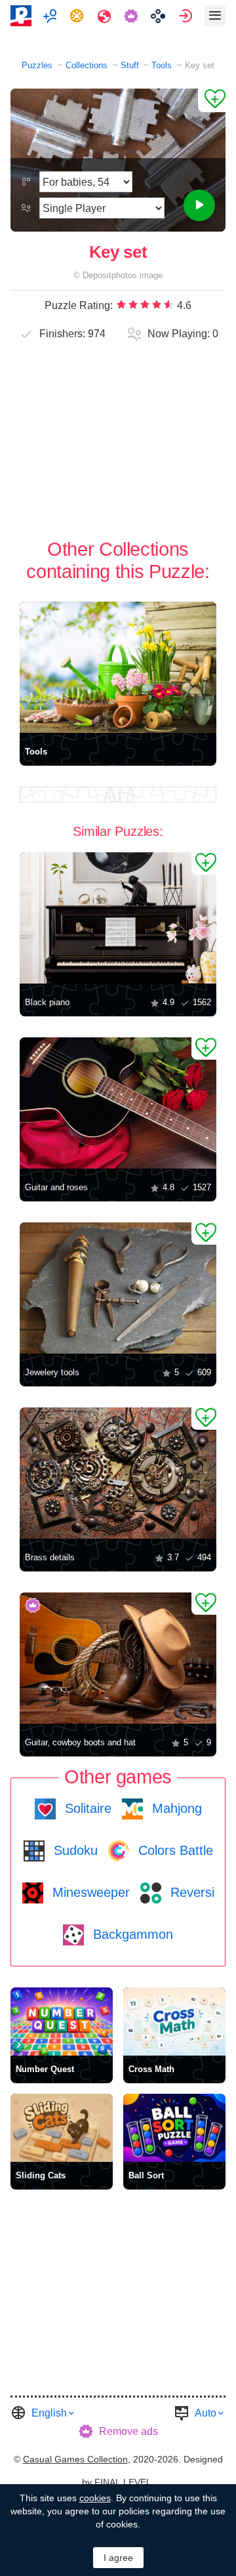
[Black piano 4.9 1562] (118, 918)
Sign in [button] (187, 16)
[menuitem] (51, 16)
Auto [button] (206, 2413)
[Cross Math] (174, 2022)
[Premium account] (133, 16)
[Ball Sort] (174, 2128)
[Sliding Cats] (62, 2128)
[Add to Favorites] (212, 100)
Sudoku (74, 1850)
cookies (95, 2498)
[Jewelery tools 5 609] (118, 1288)
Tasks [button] (78, 16)
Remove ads (128, 2431)
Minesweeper (89, 1892)
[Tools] (118, 667)
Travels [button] (106, 16)
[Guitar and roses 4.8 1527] (118, 1103)
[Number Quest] (62, 2022)
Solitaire (86, 1808)
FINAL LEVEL (123, 2482)
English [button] (49, 2413)
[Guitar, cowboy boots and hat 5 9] (118, 1658)
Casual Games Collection (75, 2459)
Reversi (190, 1892)
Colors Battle (174, 1850)
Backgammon (131, 1934)
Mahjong (175, 1808)
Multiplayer (51, 16)
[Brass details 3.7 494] (118, 1473)
